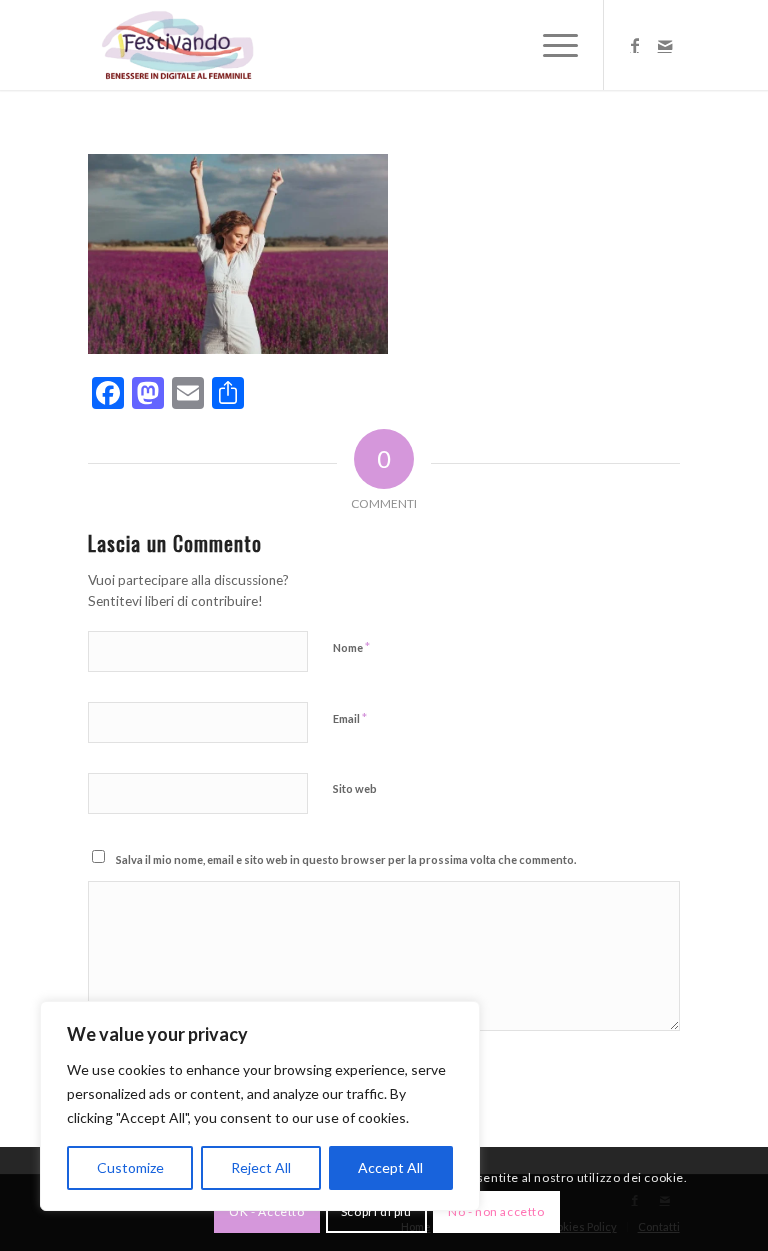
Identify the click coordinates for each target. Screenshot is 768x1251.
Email (350, 718)
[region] (260, 1106)
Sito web (355, 788)
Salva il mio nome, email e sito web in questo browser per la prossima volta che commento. (346, 859)
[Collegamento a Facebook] (635, 45)
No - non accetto (496, 1211)
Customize (130, 1167)
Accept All (390, 1167)
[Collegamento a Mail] (665, 45)
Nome (351, 647)
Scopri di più (376, 1211)
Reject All (261, 1167)
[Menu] (550, 45)
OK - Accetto (266, 1211)
